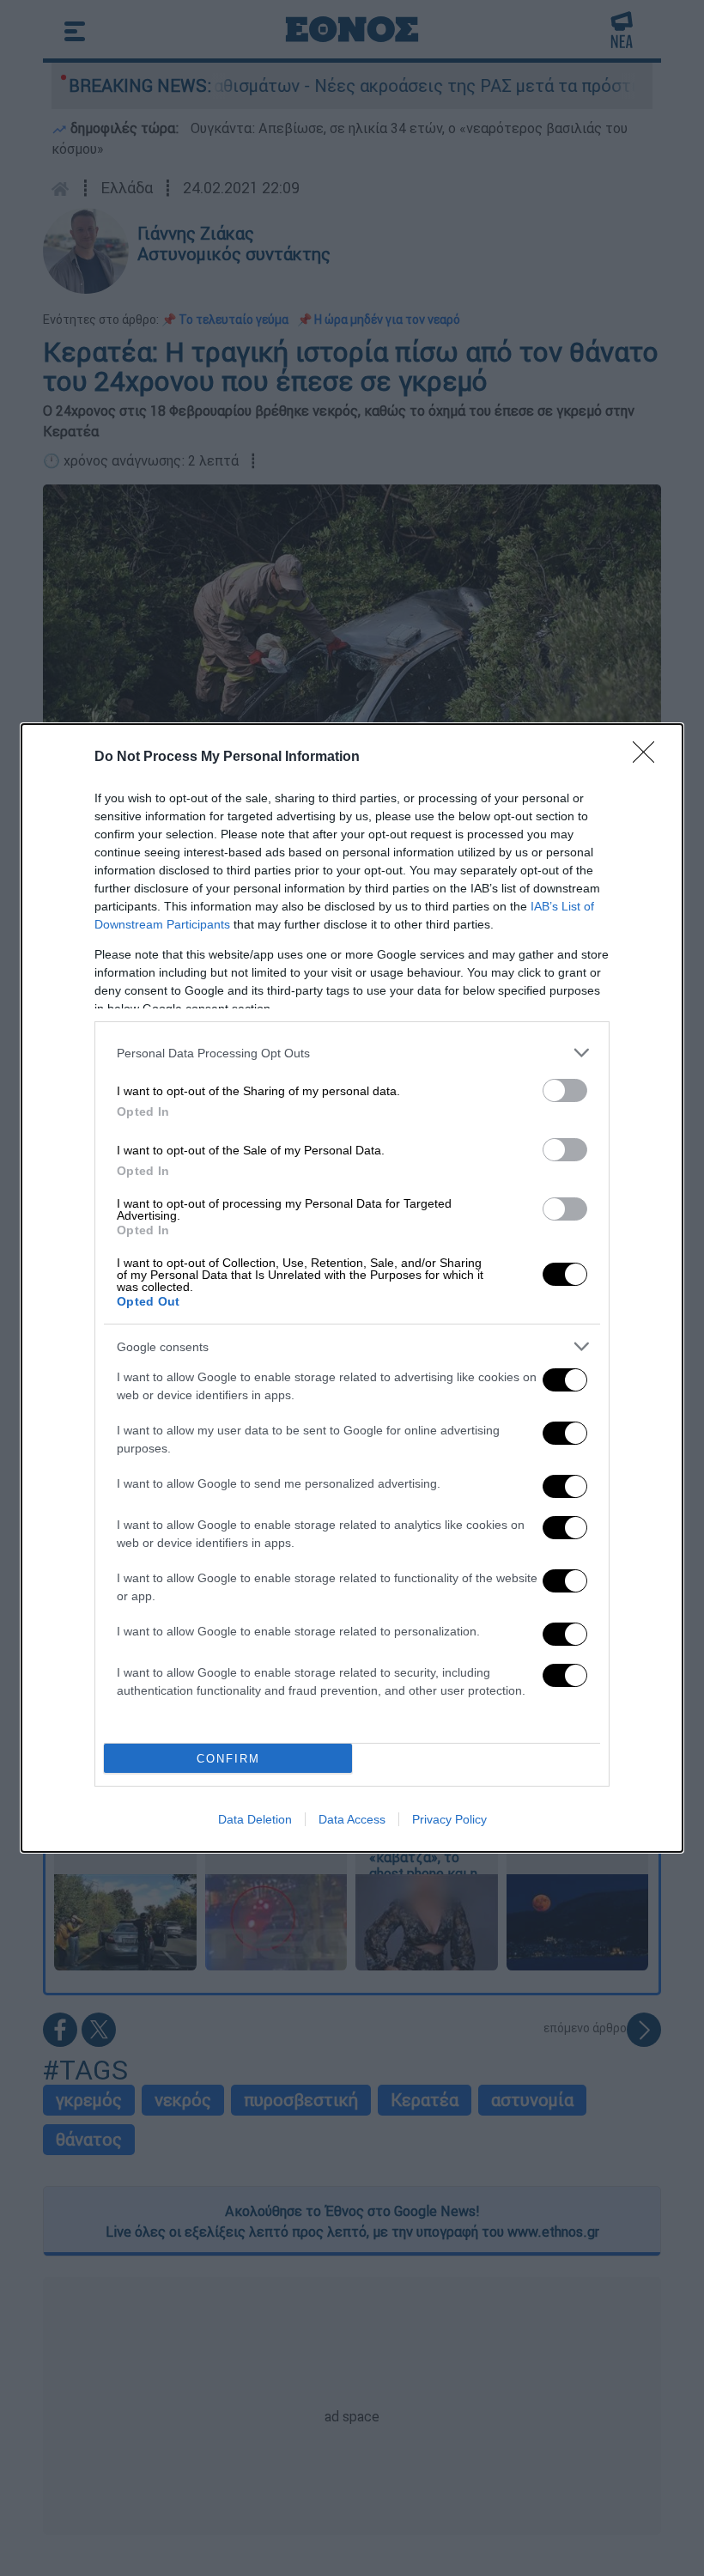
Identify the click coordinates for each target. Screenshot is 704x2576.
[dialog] (352, 1288)
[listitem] (352, 1053)
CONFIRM (228, 1759)
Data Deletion (255, 1819)
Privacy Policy (449, 1819)
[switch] (565, 1090)
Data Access (352, 1819)
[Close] (649, 758)
